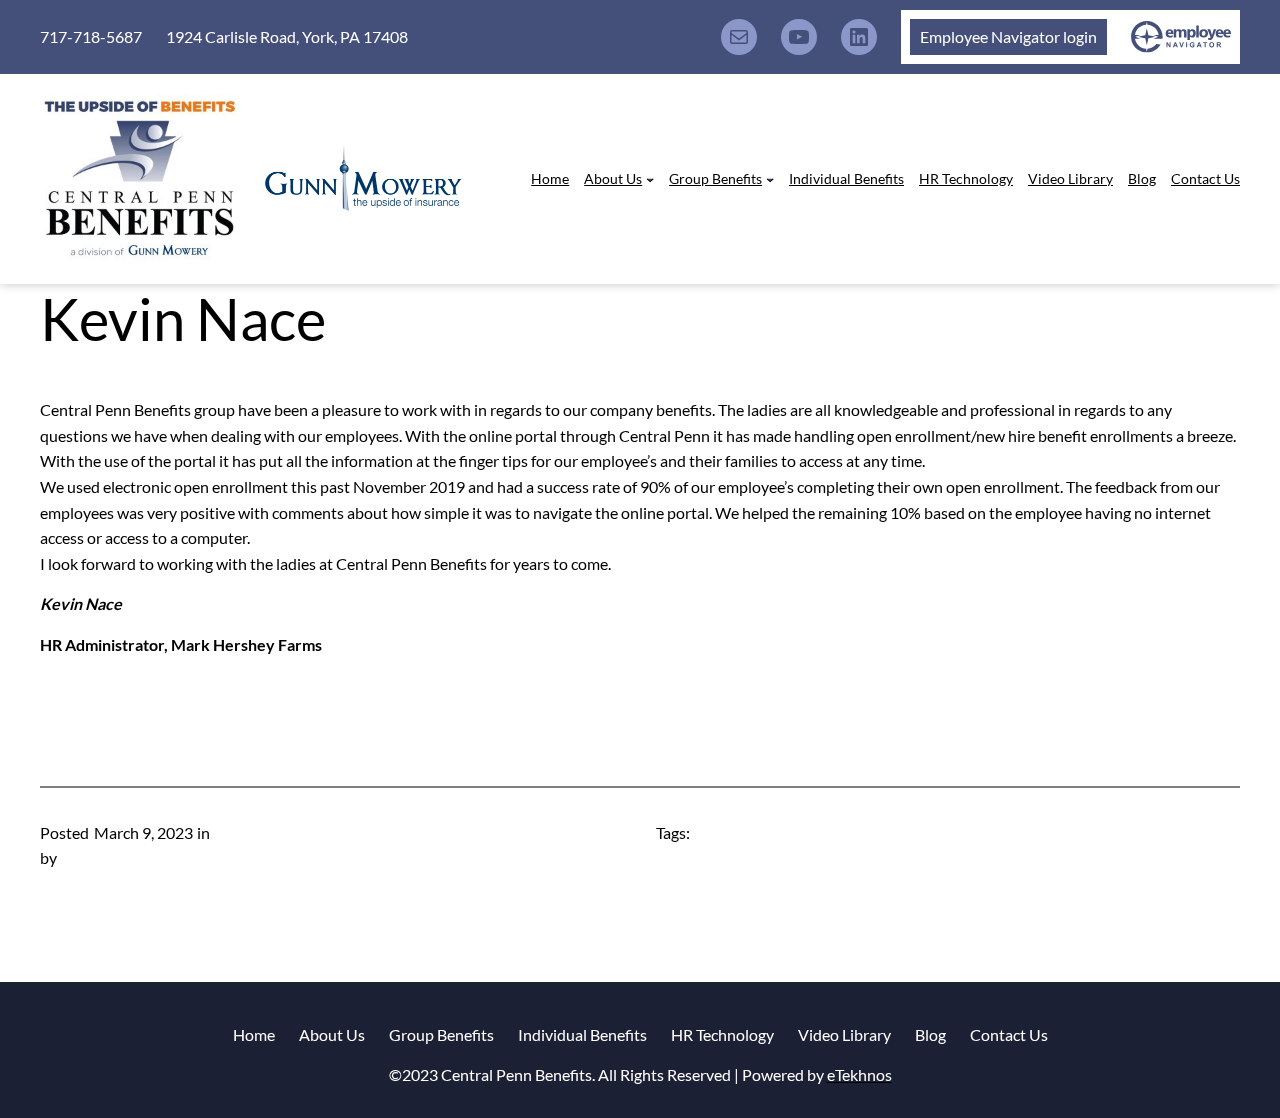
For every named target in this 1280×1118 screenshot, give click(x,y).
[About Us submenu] (650, 179)
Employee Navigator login (1008, 36)
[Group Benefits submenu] (770, 179)
